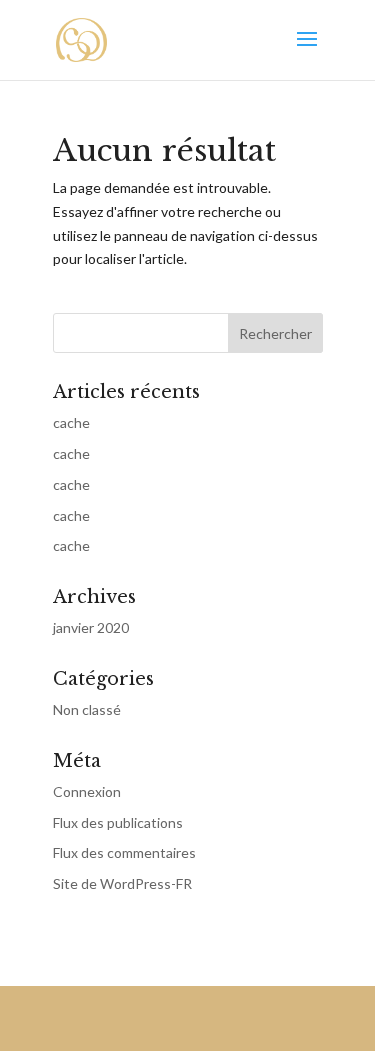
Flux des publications (118, 822)
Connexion (87, 791)
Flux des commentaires (124, 852)
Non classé (87, 709)
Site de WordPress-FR (122, 883)
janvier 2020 (91, 627)
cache (71, 422)
